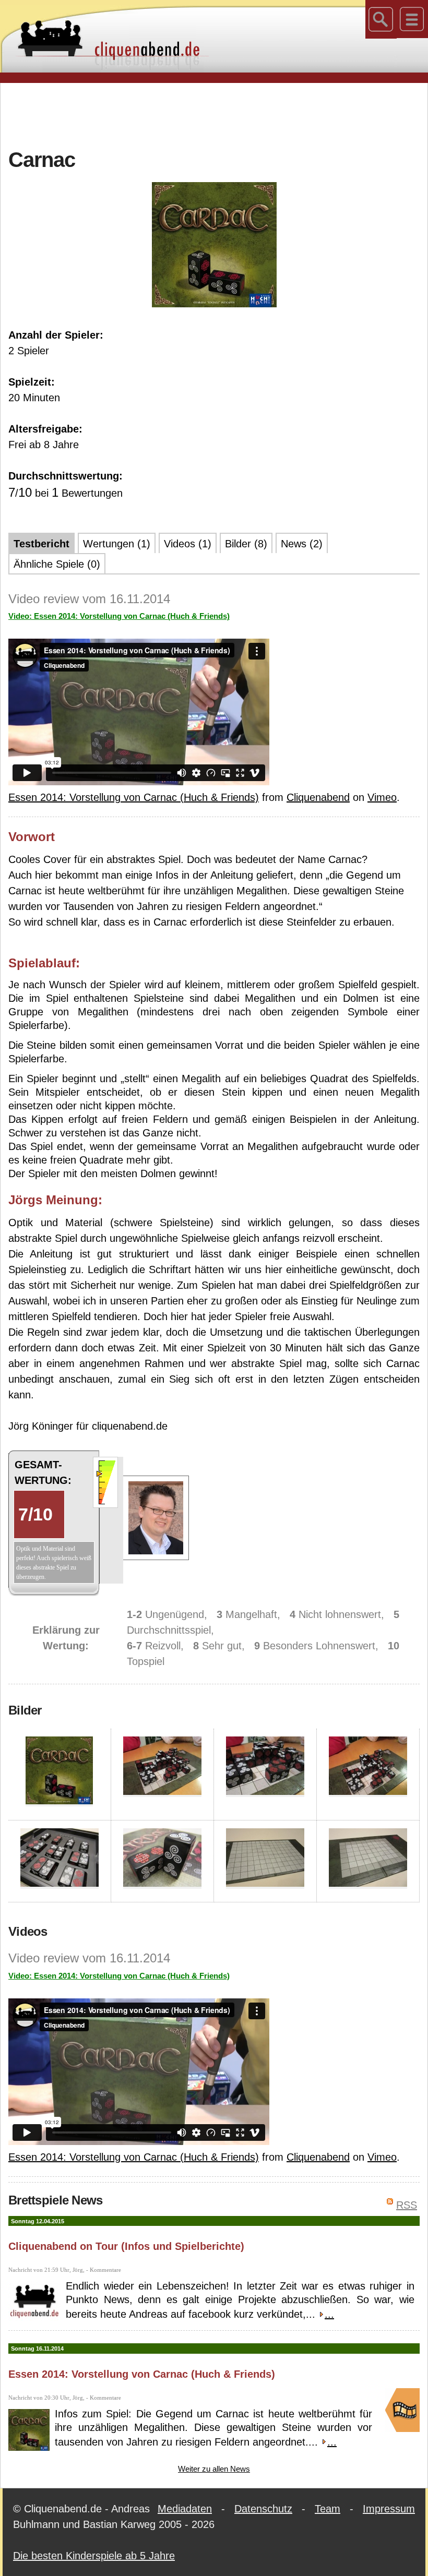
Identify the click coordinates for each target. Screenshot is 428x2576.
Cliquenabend (318, 797)
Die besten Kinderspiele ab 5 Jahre (94, 2556)
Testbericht (41, 544)
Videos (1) (188, 544)
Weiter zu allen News (214, 2469)
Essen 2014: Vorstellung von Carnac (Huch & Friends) (134, 797)
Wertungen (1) (117, 544)
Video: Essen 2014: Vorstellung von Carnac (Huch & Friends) (119, 616)
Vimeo (382, 797)
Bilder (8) (246, 544)
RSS (407, 2205)
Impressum (389, 2509)
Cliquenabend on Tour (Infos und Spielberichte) (126, 2246)
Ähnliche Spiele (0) (57, 564)
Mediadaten (185, 2509)
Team (328, 2509)
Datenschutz (263, 2509)
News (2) (302, 544)
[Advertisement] (214, 114)
